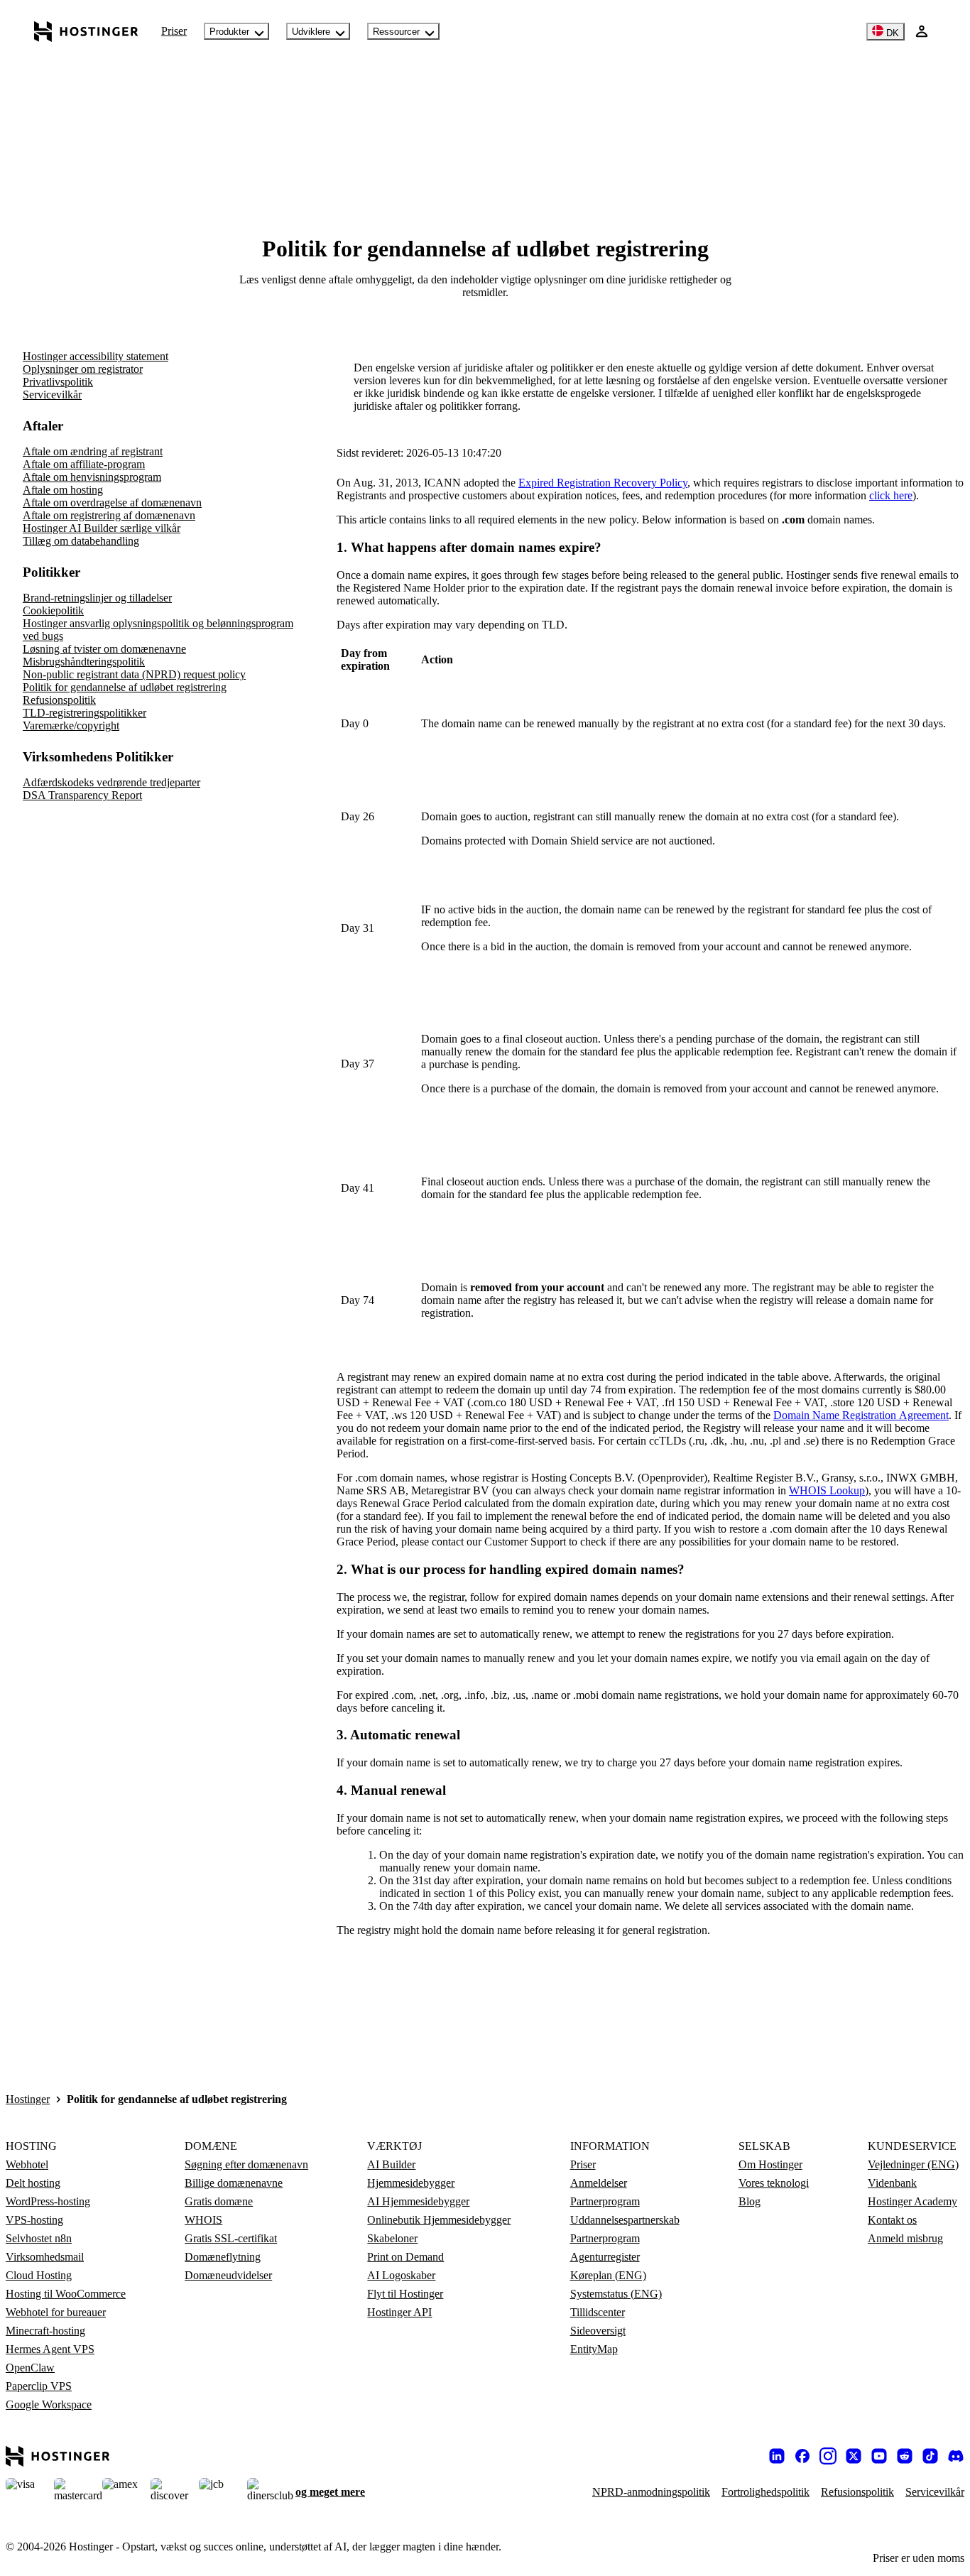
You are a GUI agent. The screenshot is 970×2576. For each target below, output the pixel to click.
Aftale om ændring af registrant (93, 451)
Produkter (229, 32)
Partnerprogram (605, 2201)
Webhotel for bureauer (56, 2312)
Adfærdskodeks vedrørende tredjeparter (111, 782)
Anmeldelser (599, 2183)
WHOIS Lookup (827, 1490)
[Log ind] (922, 31)
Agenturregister (605, 2257)
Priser (174, 31)
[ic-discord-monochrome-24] (956, 2456)
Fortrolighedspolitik (765, 2492)
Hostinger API (399, 2312)
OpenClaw (30, 2368)
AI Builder (391, 2164)
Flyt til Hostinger (405, 2294)
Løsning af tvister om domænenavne (104, 649)
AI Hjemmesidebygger (418, 2201)
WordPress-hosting (48, 2201)
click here (891, 495)
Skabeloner (392, 2238)
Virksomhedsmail (45, 2257)
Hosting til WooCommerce (66, 2294)
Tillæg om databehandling (81, 541)
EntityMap (594, 2349)
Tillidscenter (598, 2312)
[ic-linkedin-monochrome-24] (777, 2456)
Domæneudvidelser (228, 2275)
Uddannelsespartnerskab (625, 2220)
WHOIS (203, 2220)
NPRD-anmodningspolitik (651, 2492)
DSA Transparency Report (82, 795)
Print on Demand (405, 2257)
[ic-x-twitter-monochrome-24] (854, 2456)
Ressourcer (396, 32)
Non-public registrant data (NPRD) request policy (134, 674)
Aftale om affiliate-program (84, 464)
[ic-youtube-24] (879, 2456)
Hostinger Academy (912, 2201)
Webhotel (27, 2164)
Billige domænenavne (234, 2183)
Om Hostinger (770, 2164)
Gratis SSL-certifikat (231, 2238)
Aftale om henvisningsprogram (92, 477)
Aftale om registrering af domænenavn (109, 515)
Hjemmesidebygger (411, 2183)
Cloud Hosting (39, 2275)
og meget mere (330, 2492)
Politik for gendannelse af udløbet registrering (125, 687)
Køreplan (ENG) (608, 2275)
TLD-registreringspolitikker (85, 713)
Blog (750, 2201)
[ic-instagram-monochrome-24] (828, 2456)
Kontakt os (892, 2220)
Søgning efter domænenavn (246, 2164)
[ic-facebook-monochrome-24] (802, 2456)
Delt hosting (33, 2183)
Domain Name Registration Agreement (861, 1415)
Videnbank (892, 2183)
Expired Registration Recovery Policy (603, 483)
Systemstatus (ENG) (616, 2294)
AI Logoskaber (401, 2275)
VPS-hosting (34, 2220)
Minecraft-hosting (45, 2331)
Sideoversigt (598, 2331)
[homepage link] (86, 31)
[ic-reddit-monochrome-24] (905, 2456)
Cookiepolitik (53, 610)
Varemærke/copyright (71, 725)
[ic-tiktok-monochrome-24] (930, 2456)
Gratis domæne (219, 2201)
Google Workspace (49, 2404)
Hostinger (28, 2099)
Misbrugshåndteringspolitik (84, 662)
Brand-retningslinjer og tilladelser (97, 598)
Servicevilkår (52, 395)
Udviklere (311, 32)
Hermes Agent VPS (50, 2349)
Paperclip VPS (39, 2386)
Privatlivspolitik (58, 382)
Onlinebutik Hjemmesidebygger (439, 2220)
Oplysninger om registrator (83, 369)
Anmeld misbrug (905, 2238)
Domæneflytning (223, 2257)
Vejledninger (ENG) (913, 2164)
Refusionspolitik (59, 700)
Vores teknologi (774, 2183)
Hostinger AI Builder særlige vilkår (102, 528)
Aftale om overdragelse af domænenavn (112, 502)
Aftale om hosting (63, 490)
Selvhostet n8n (39, 2238)
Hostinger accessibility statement (96, 356)
